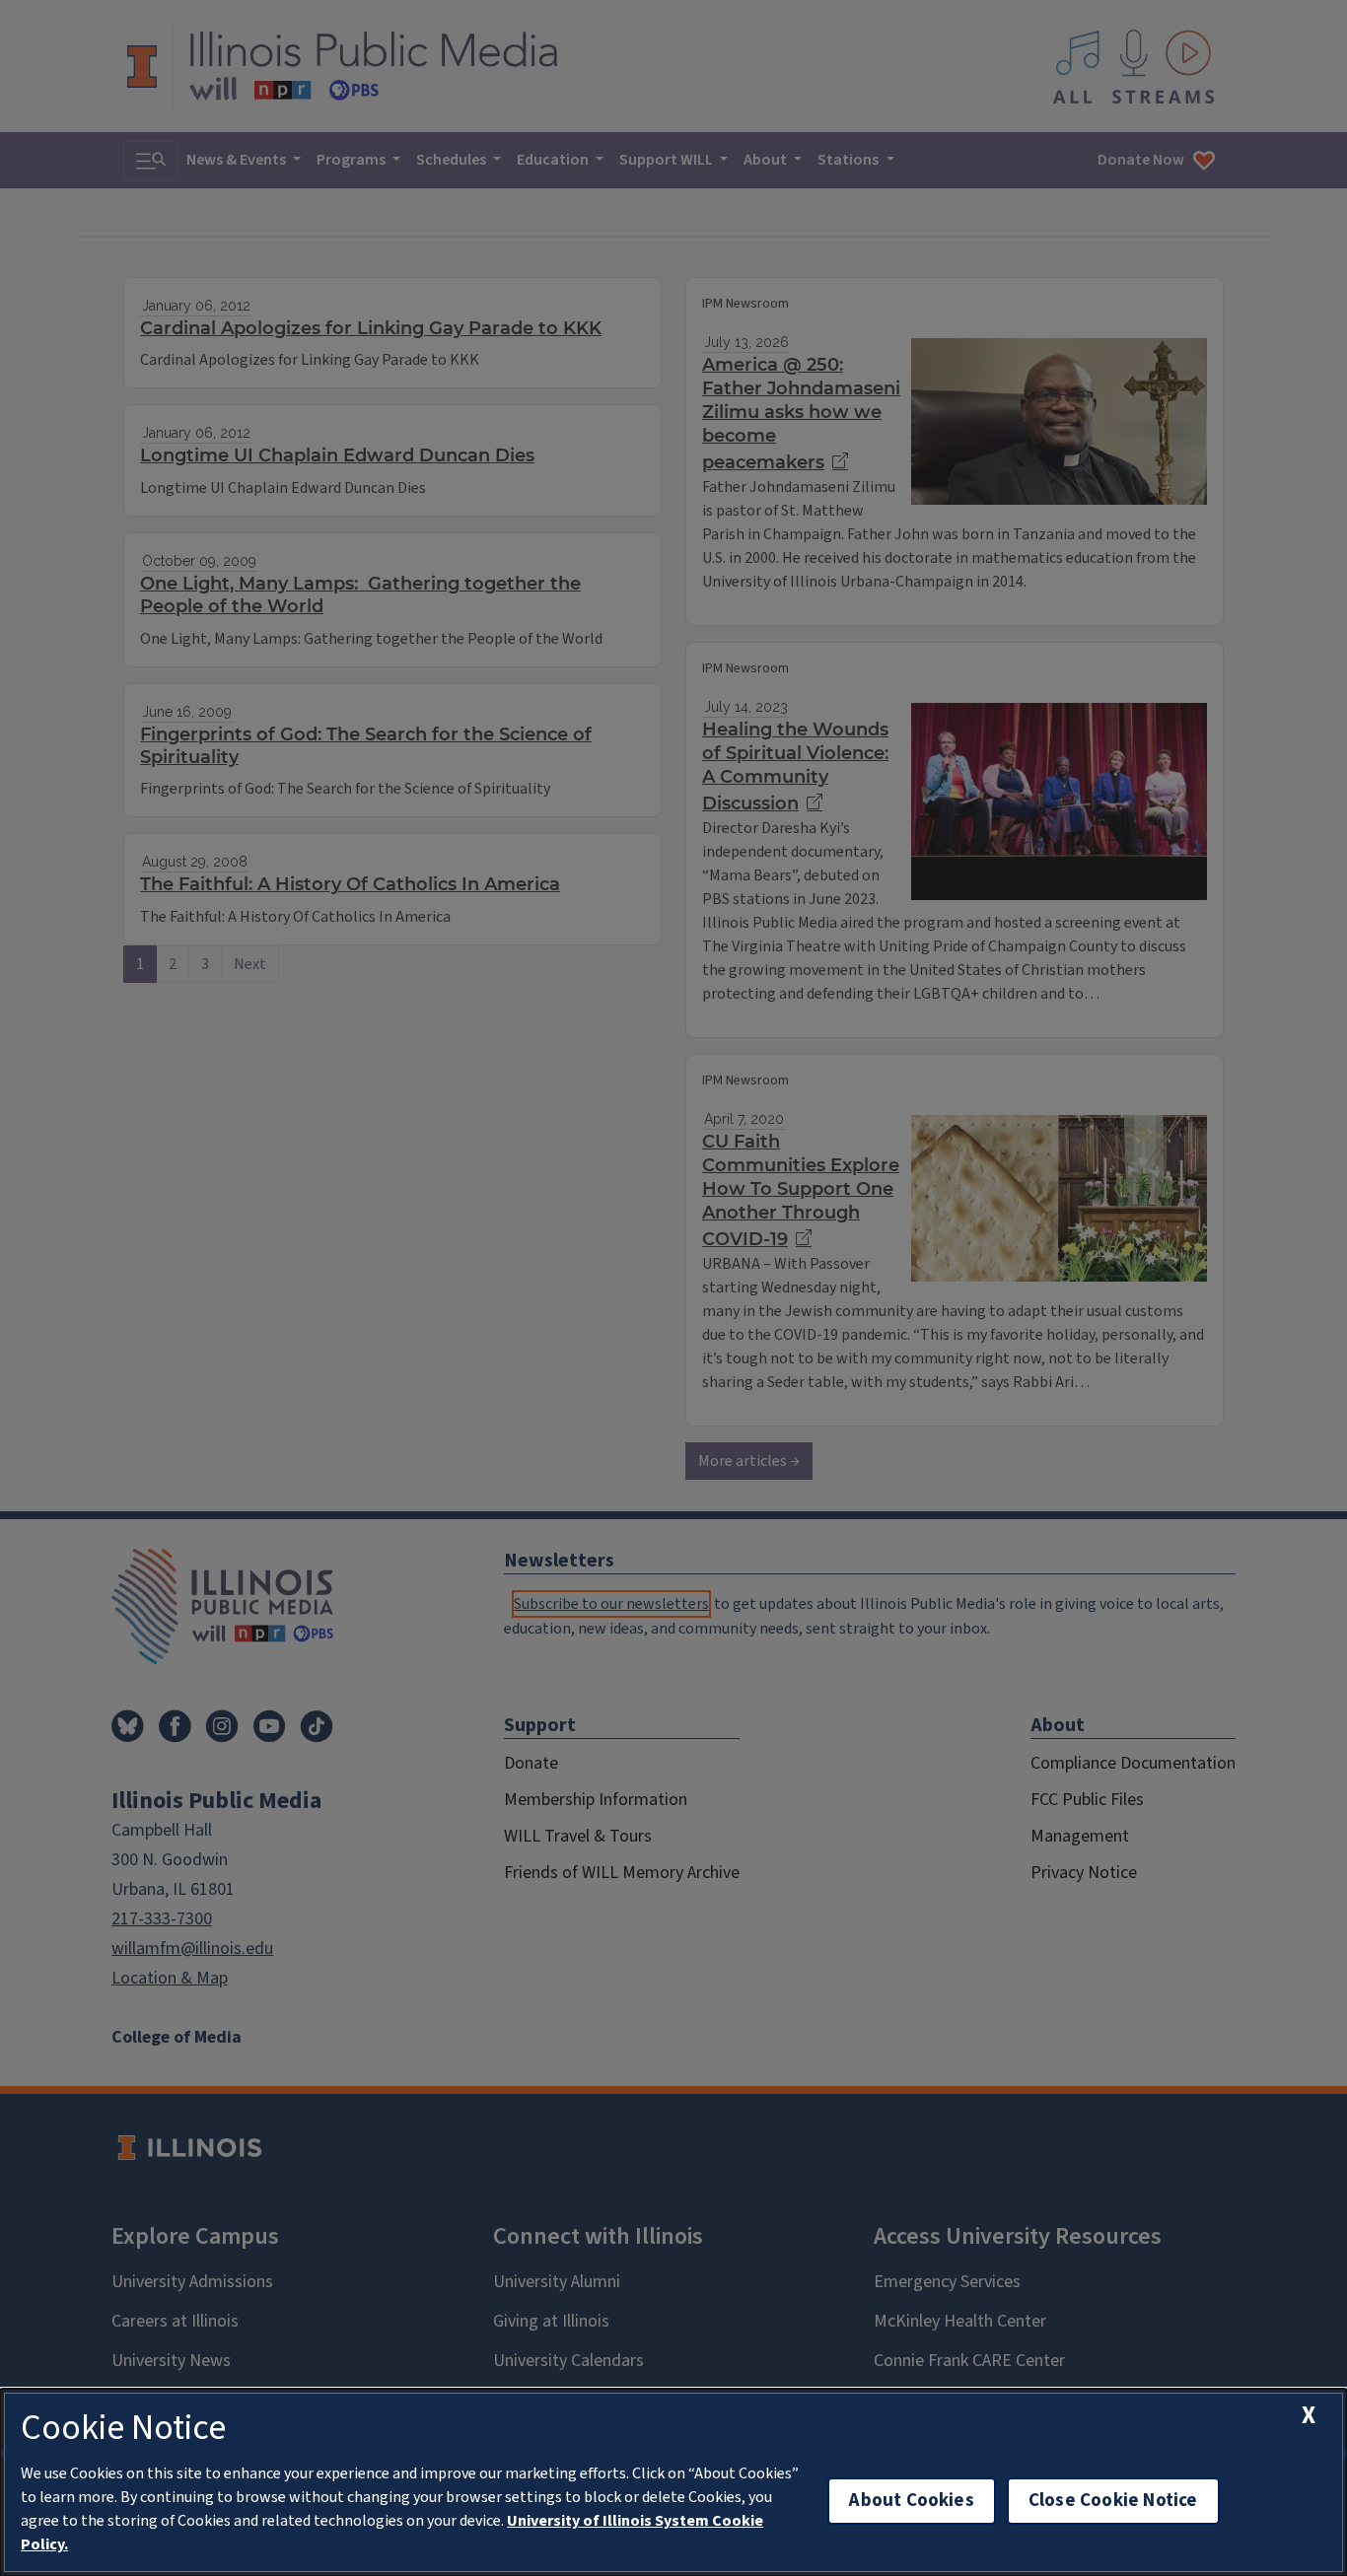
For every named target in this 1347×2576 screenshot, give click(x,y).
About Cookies (911, 2501)
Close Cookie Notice (1113, 2501)
